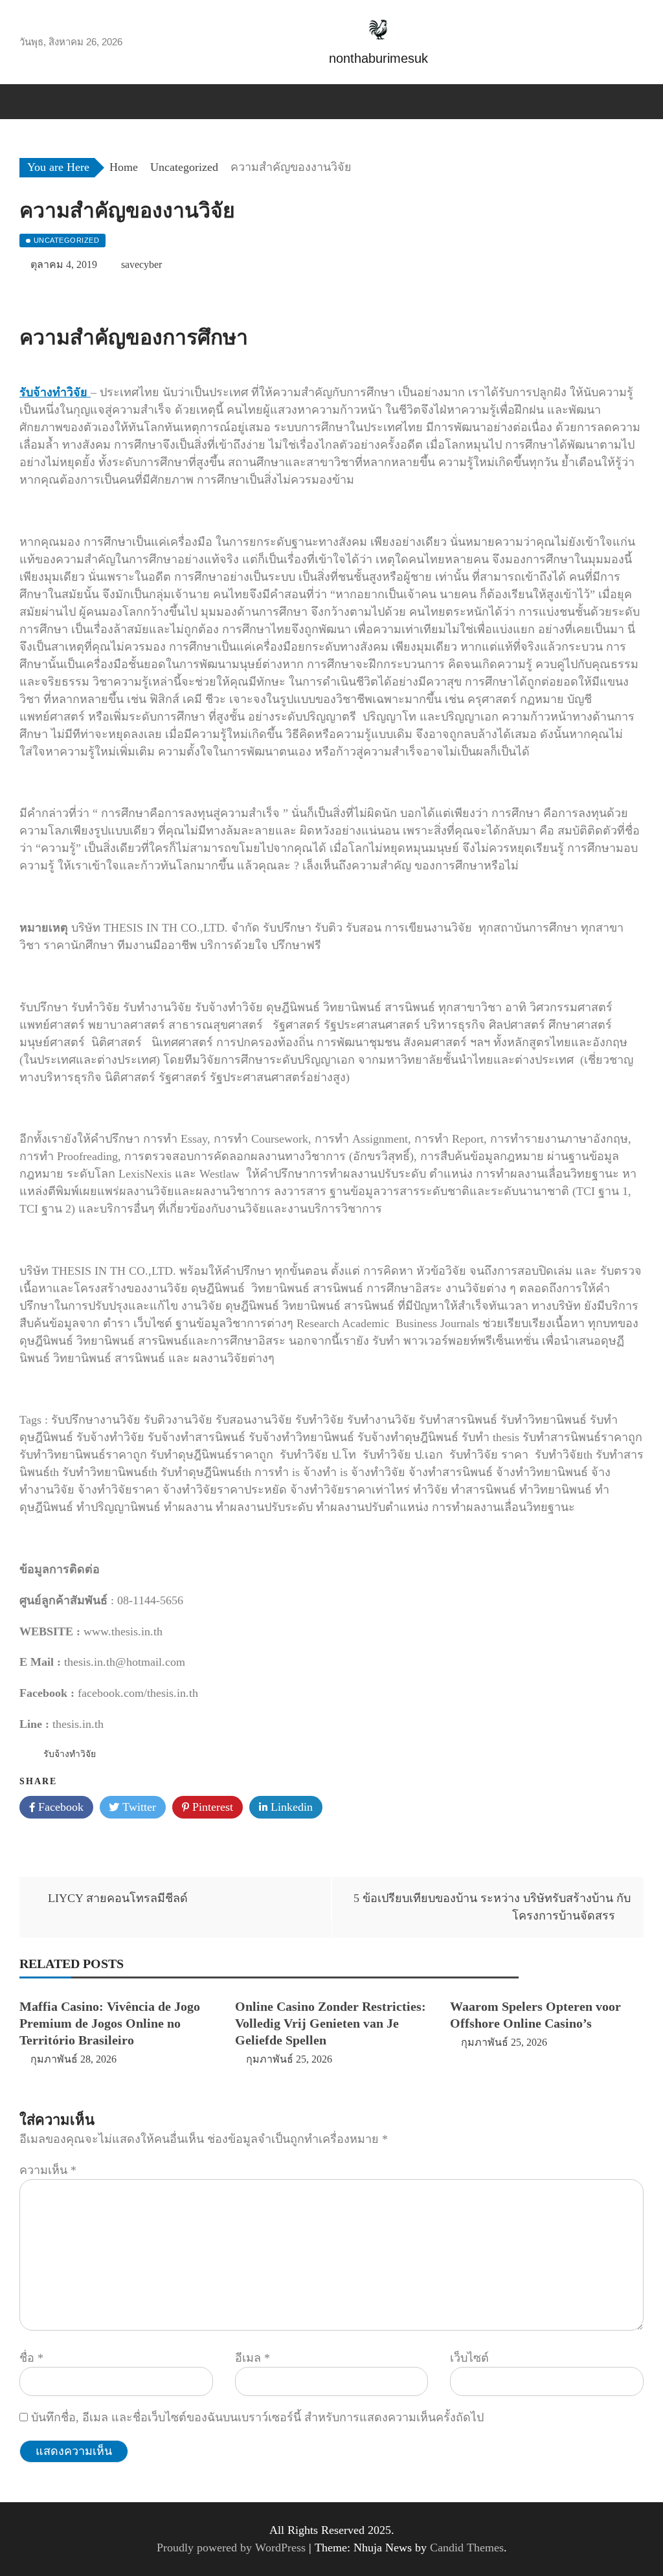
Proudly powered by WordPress (233, 2548)
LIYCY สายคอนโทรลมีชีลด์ (118, 1898)
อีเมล (253, 2358)
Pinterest (211, 1807)
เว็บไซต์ (469, 2358)
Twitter (138, 1807)
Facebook (59, 1807)
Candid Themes (467, 2548)
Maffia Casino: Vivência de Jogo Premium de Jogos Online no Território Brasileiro (110, 2023)
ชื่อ (31, 2358)
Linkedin (290, 1807)
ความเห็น (48, 2170)
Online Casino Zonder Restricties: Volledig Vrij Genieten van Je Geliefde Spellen (331, 2023)
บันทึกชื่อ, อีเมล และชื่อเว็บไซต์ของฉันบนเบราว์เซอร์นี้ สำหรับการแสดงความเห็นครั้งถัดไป (257, 2417)
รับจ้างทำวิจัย (70, 1754)
